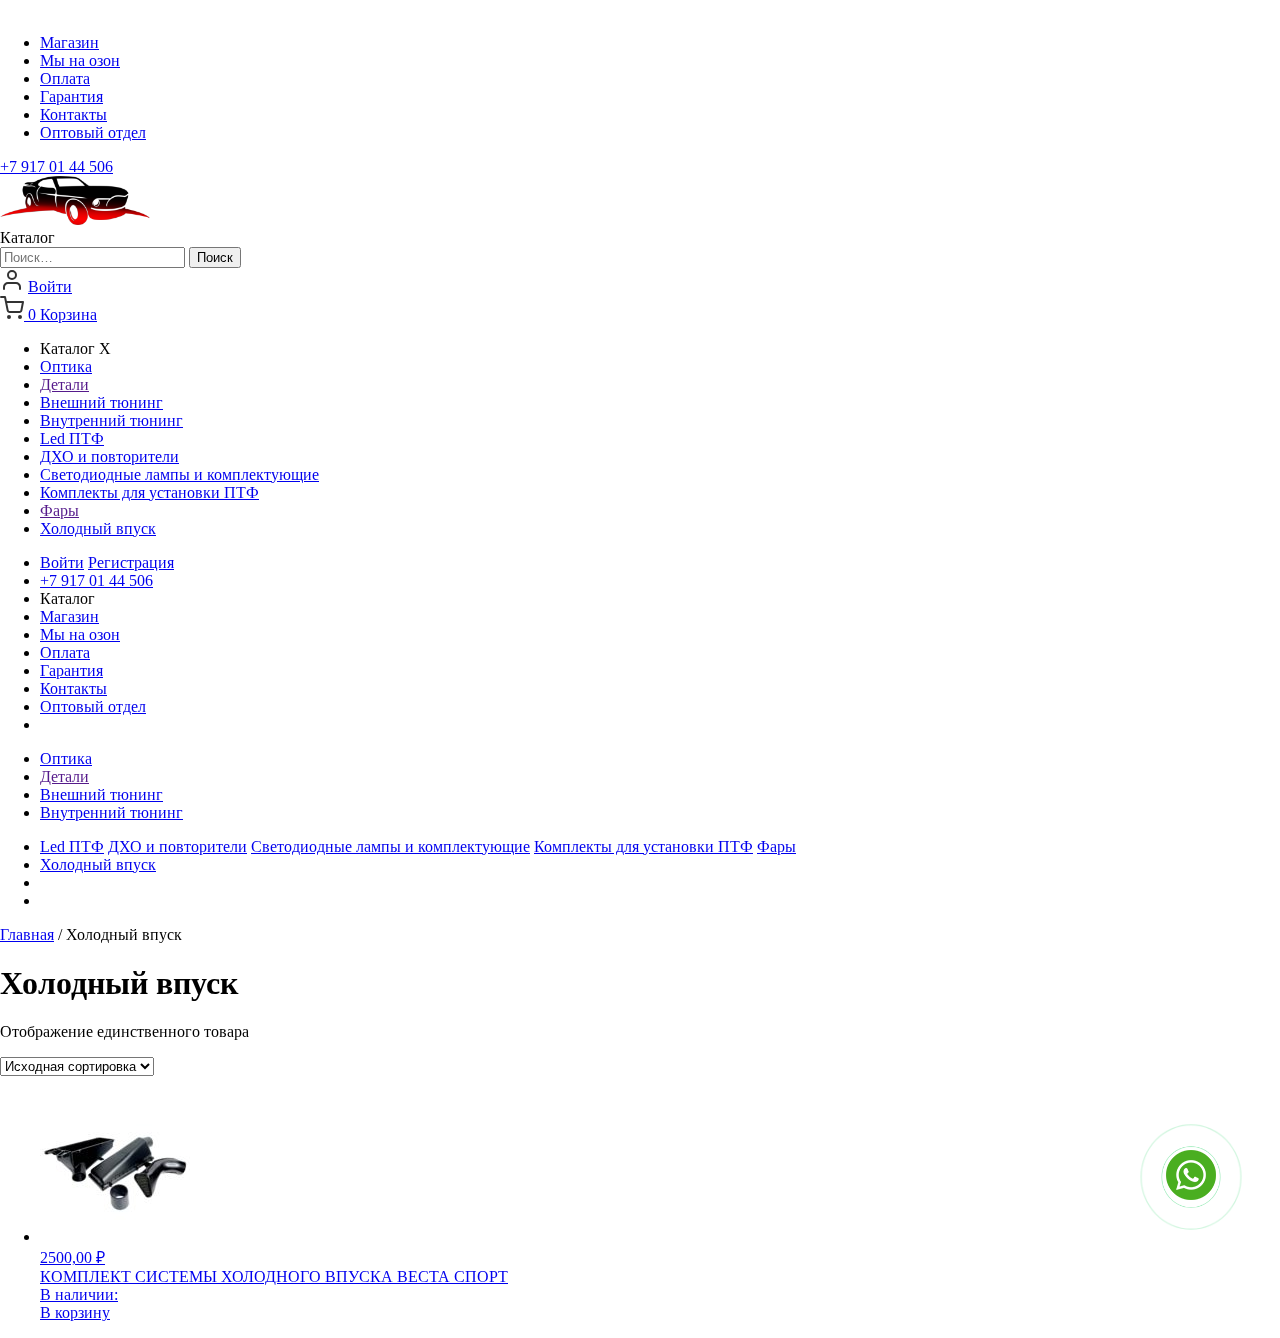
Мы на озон (80, 60)
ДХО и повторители (109, 456)
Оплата (65, 78)
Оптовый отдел (93, 132)
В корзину (75, 1312)
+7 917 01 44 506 (56, 166)
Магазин (69, 42)
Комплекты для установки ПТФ (149, 492)
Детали (64, 384)
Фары (59, 510)
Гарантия (71, 96)
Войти (50, 286)
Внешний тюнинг (101, 402)
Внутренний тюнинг (111, 420)
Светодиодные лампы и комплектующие (179, 474)
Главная (27, 934)
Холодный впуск (98, 528)
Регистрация (131, 562)
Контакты (73, 114)
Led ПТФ (72, 438)
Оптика (66, 366)
